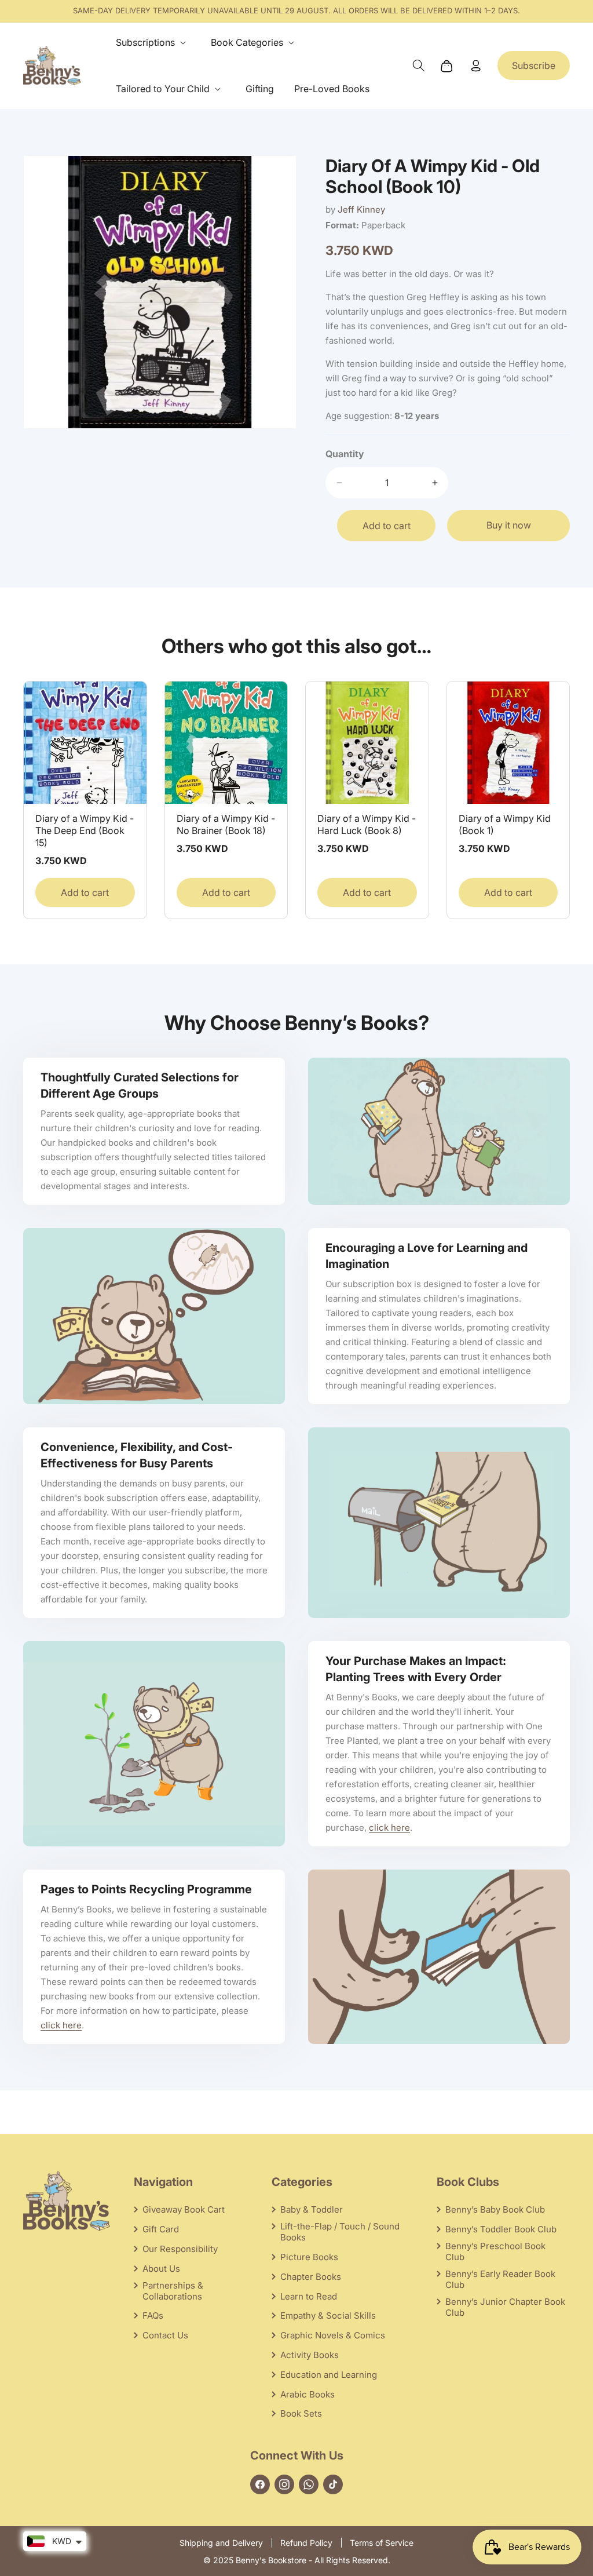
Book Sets (301, 2413)
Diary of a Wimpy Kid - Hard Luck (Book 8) (367, 824)
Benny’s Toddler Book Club (501, 2229)
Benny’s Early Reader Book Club (500, 2279)
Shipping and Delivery (221, 2543)
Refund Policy (306, 2543)
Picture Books (309, 2257)
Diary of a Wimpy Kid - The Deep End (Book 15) (85, 830)
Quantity (345, 454)
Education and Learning (329, 2375)
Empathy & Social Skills (328, 2316)
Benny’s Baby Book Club (495, 2209)
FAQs (153, 2316)
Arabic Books (308, 2394)
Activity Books (310, 2355)
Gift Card (161, 2229)
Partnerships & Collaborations (173, 2291)
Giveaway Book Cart (184, 2209)
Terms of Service (382, 2543)
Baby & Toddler (312, 2209)
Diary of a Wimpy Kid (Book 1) (505, 824)
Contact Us (165, 2335)
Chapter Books (311, 2277)
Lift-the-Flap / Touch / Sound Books (340, 2232)
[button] (153, 43)
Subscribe (534, 65)
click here (389, 1828)
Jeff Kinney (361, 209)
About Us (161, 2269)
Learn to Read (309, 2296)
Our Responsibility (180, 2249)
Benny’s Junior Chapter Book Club (505, 2307)
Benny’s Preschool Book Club (495, 2251)
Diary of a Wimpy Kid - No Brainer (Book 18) (226, 824)
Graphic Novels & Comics (333, 2335)
